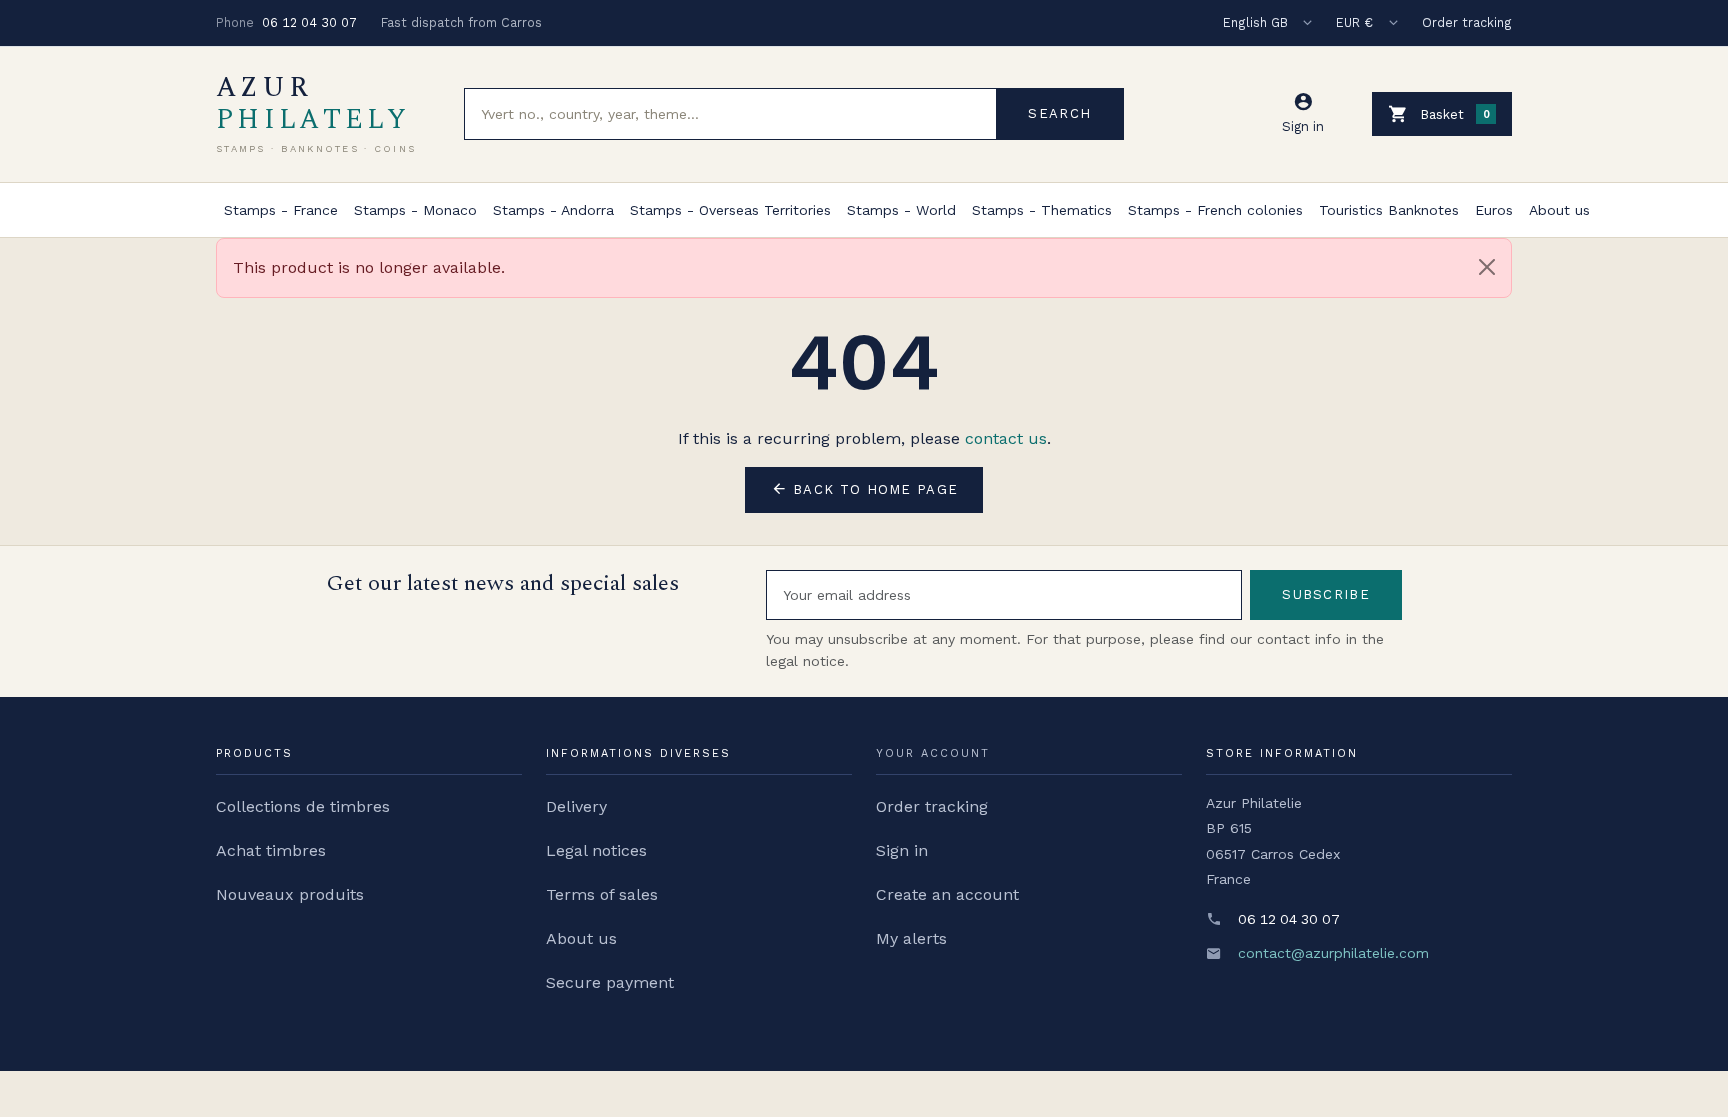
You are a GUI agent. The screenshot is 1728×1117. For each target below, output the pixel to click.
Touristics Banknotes (1389, 210)
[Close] (1487, 267)
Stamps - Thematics (1042, 210)
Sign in (902, 850)
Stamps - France (281, 210)
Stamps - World (901, 210)
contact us (1006, 438)
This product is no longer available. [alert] (369, 267)
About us (1559, 210)
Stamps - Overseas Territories (730, 210)
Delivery (576, 806)
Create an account (947, 894)
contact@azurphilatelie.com (1333, 953)
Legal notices (596, 850)
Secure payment (610, 982)
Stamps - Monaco (415, 210)
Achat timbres (271, 850)
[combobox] (730, 114)
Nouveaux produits (290, 894)
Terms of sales (602, 894)
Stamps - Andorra (553, 210)
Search (1059, 113)
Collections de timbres (303, 806)
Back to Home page (864, 489)
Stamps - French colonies (1215, 210)
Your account (933, 753)
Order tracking (1467, 22)
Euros (1494, 210)
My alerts (911, 938)
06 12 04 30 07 (309, 22)
